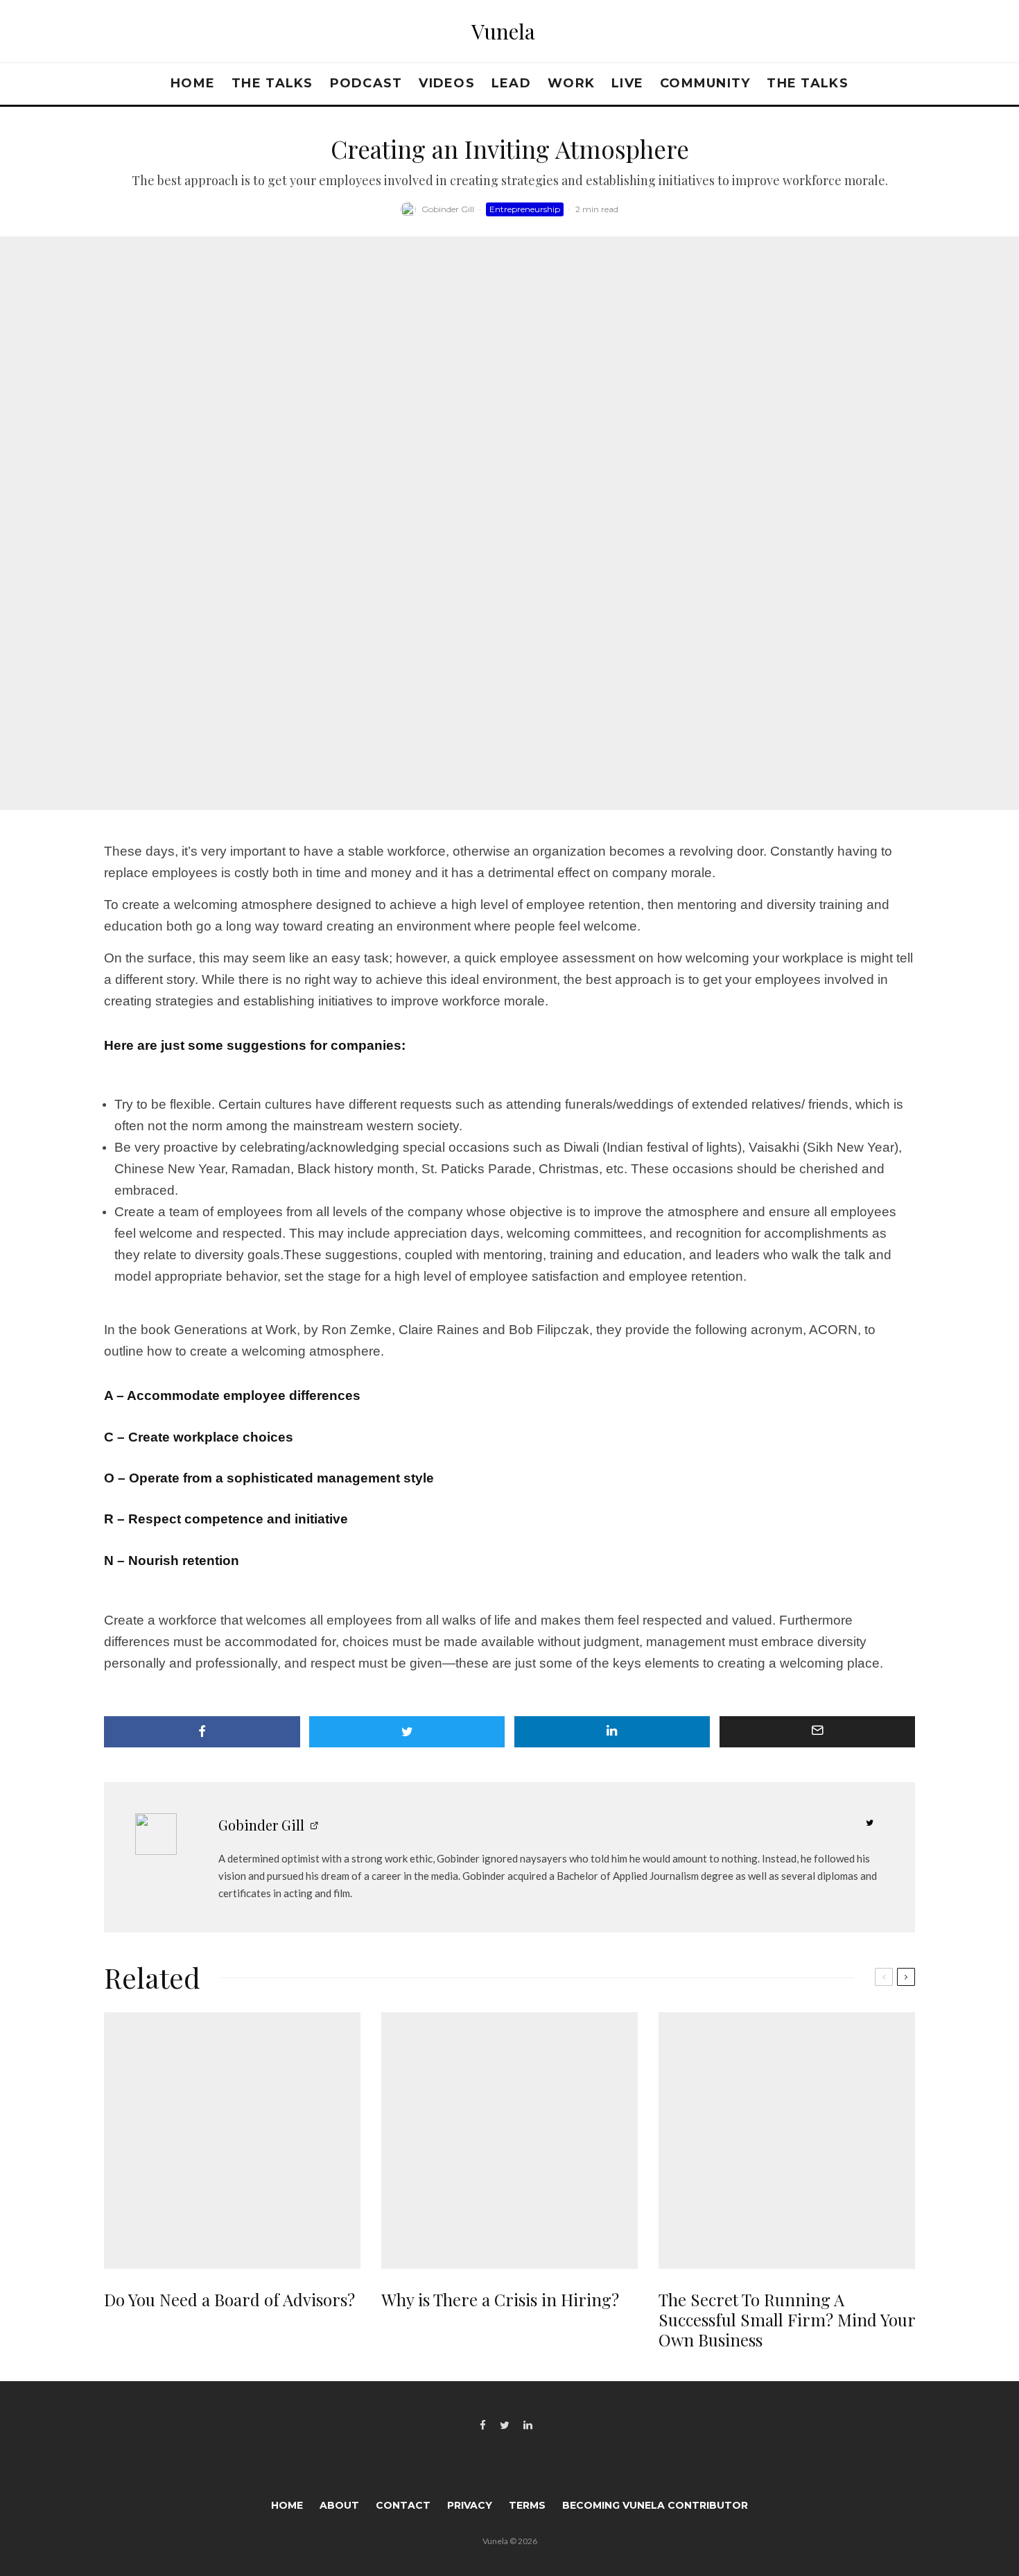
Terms (527, 2505)
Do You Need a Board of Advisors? (229, 2300)
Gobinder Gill (448, 209)
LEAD (511, 83)
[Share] (202, 1732)
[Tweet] (407, 1732)
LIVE (627, 83)
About (339, 2505)
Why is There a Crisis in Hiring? (500, 2300)
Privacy (470, 2505)
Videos (447, 83)
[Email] (818, 1732)
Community (705, 83)
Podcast (366, 83)
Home (193, 83)
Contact (403, 2505)
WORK (571, 83)
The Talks (272, 83)
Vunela (503, 31)
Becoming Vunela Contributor (655, 2505)
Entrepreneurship (525, 209)
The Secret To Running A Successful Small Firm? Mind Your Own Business (787, 2319)
